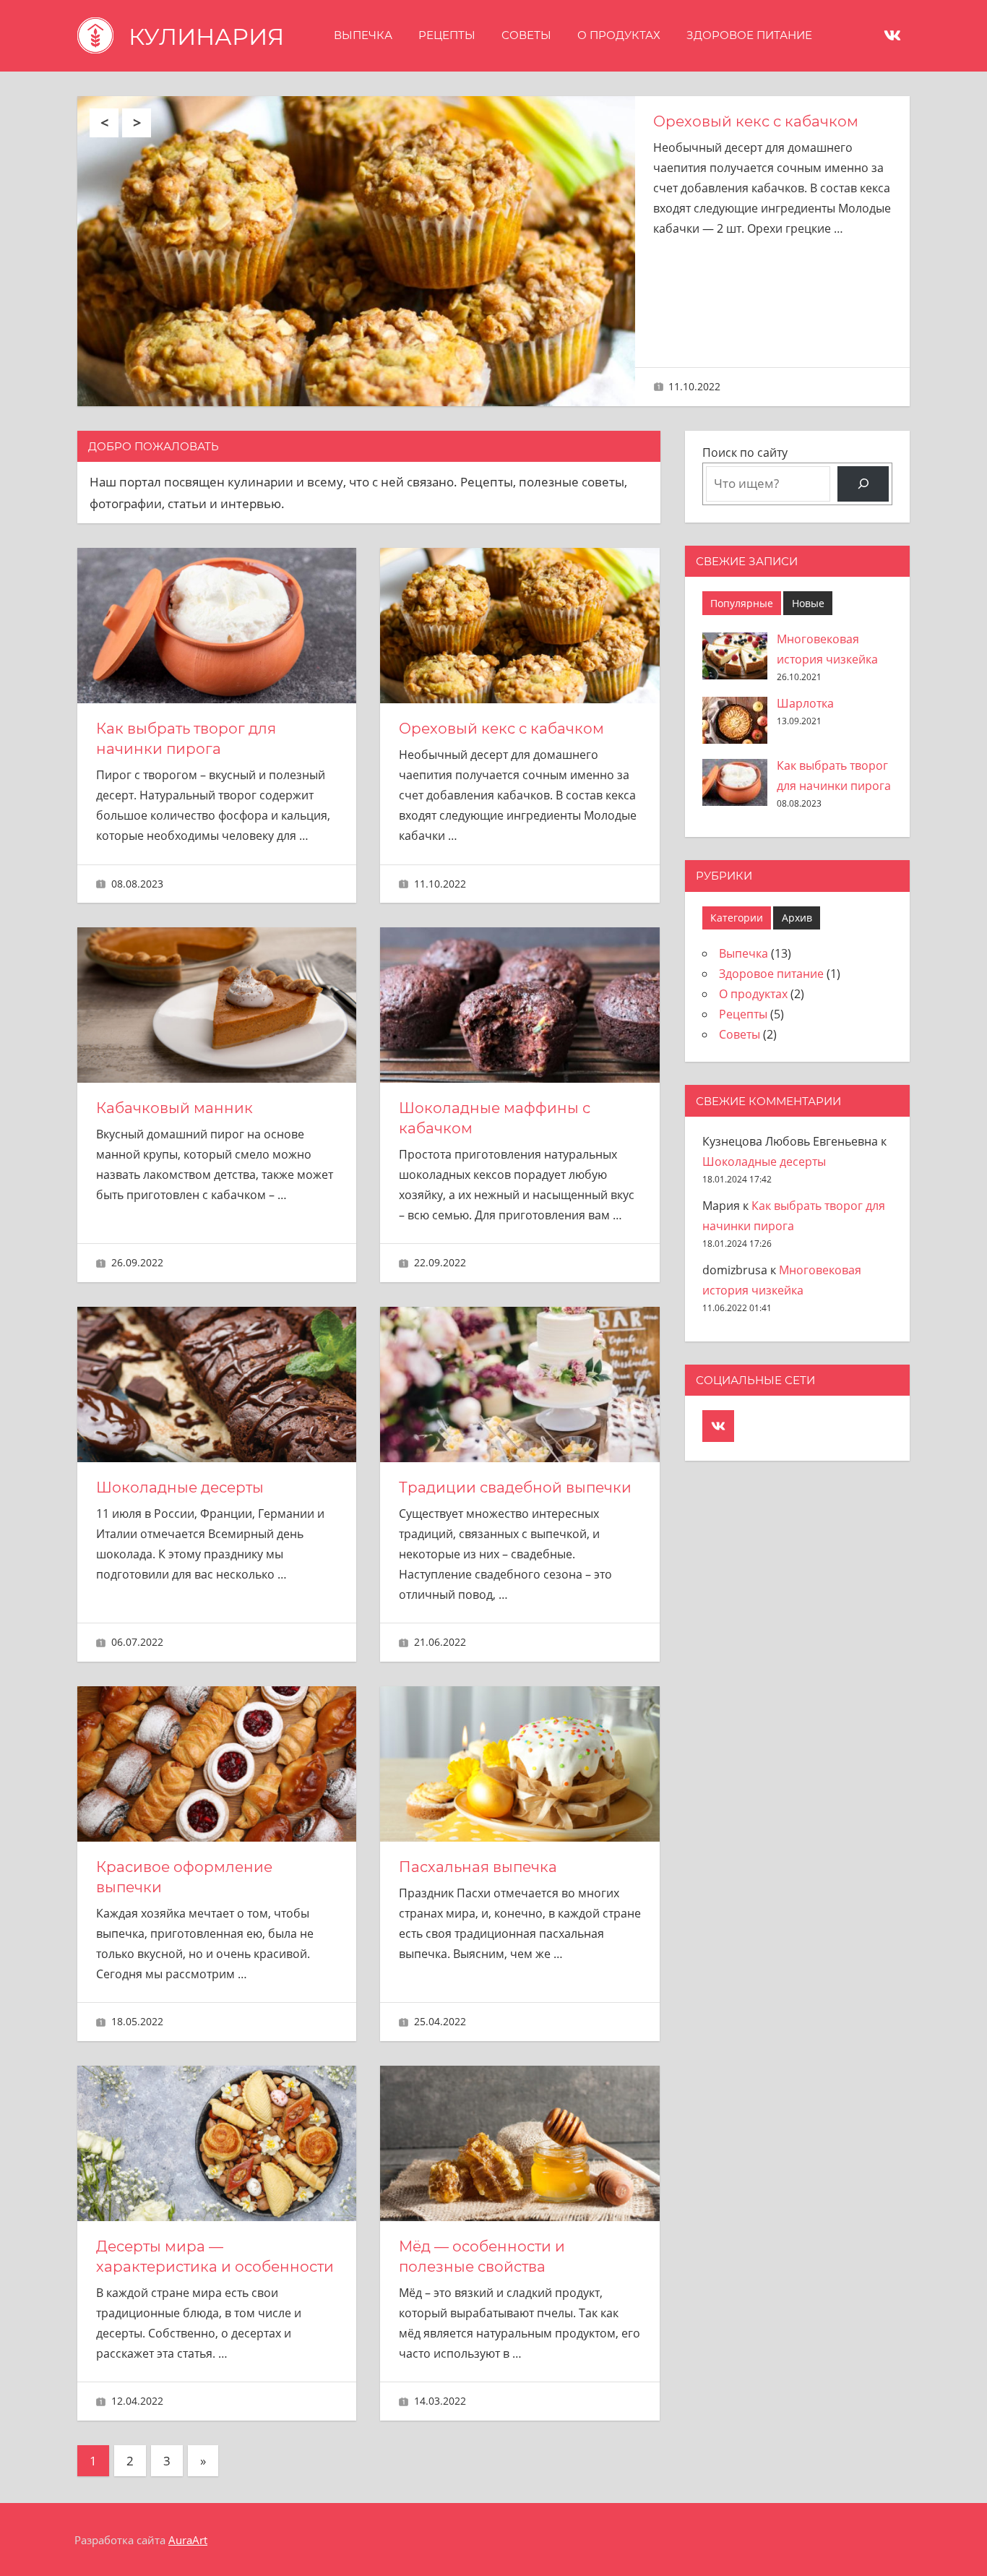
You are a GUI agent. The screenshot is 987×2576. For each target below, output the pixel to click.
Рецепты (447, 35)
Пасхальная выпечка (478, 1867)
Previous (104, 123)
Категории (737, 918)
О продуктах (619, 35)
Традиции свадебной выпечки (515, 1487)
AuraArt (188, 2540)
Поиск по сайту (745, 452)
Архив (797, 918)
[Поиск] (863, 484)
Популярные (742, 603)
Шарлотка (805, 703)
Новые (808, 603)
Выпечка (363, 35)
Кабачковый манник (174, 1108)
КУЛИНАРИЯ (206, 37)
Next (137, 123)
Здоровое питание (749, 35)
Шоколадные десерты (180, 1487)
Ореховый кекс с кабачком (756, 121)
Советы (526, 35)
